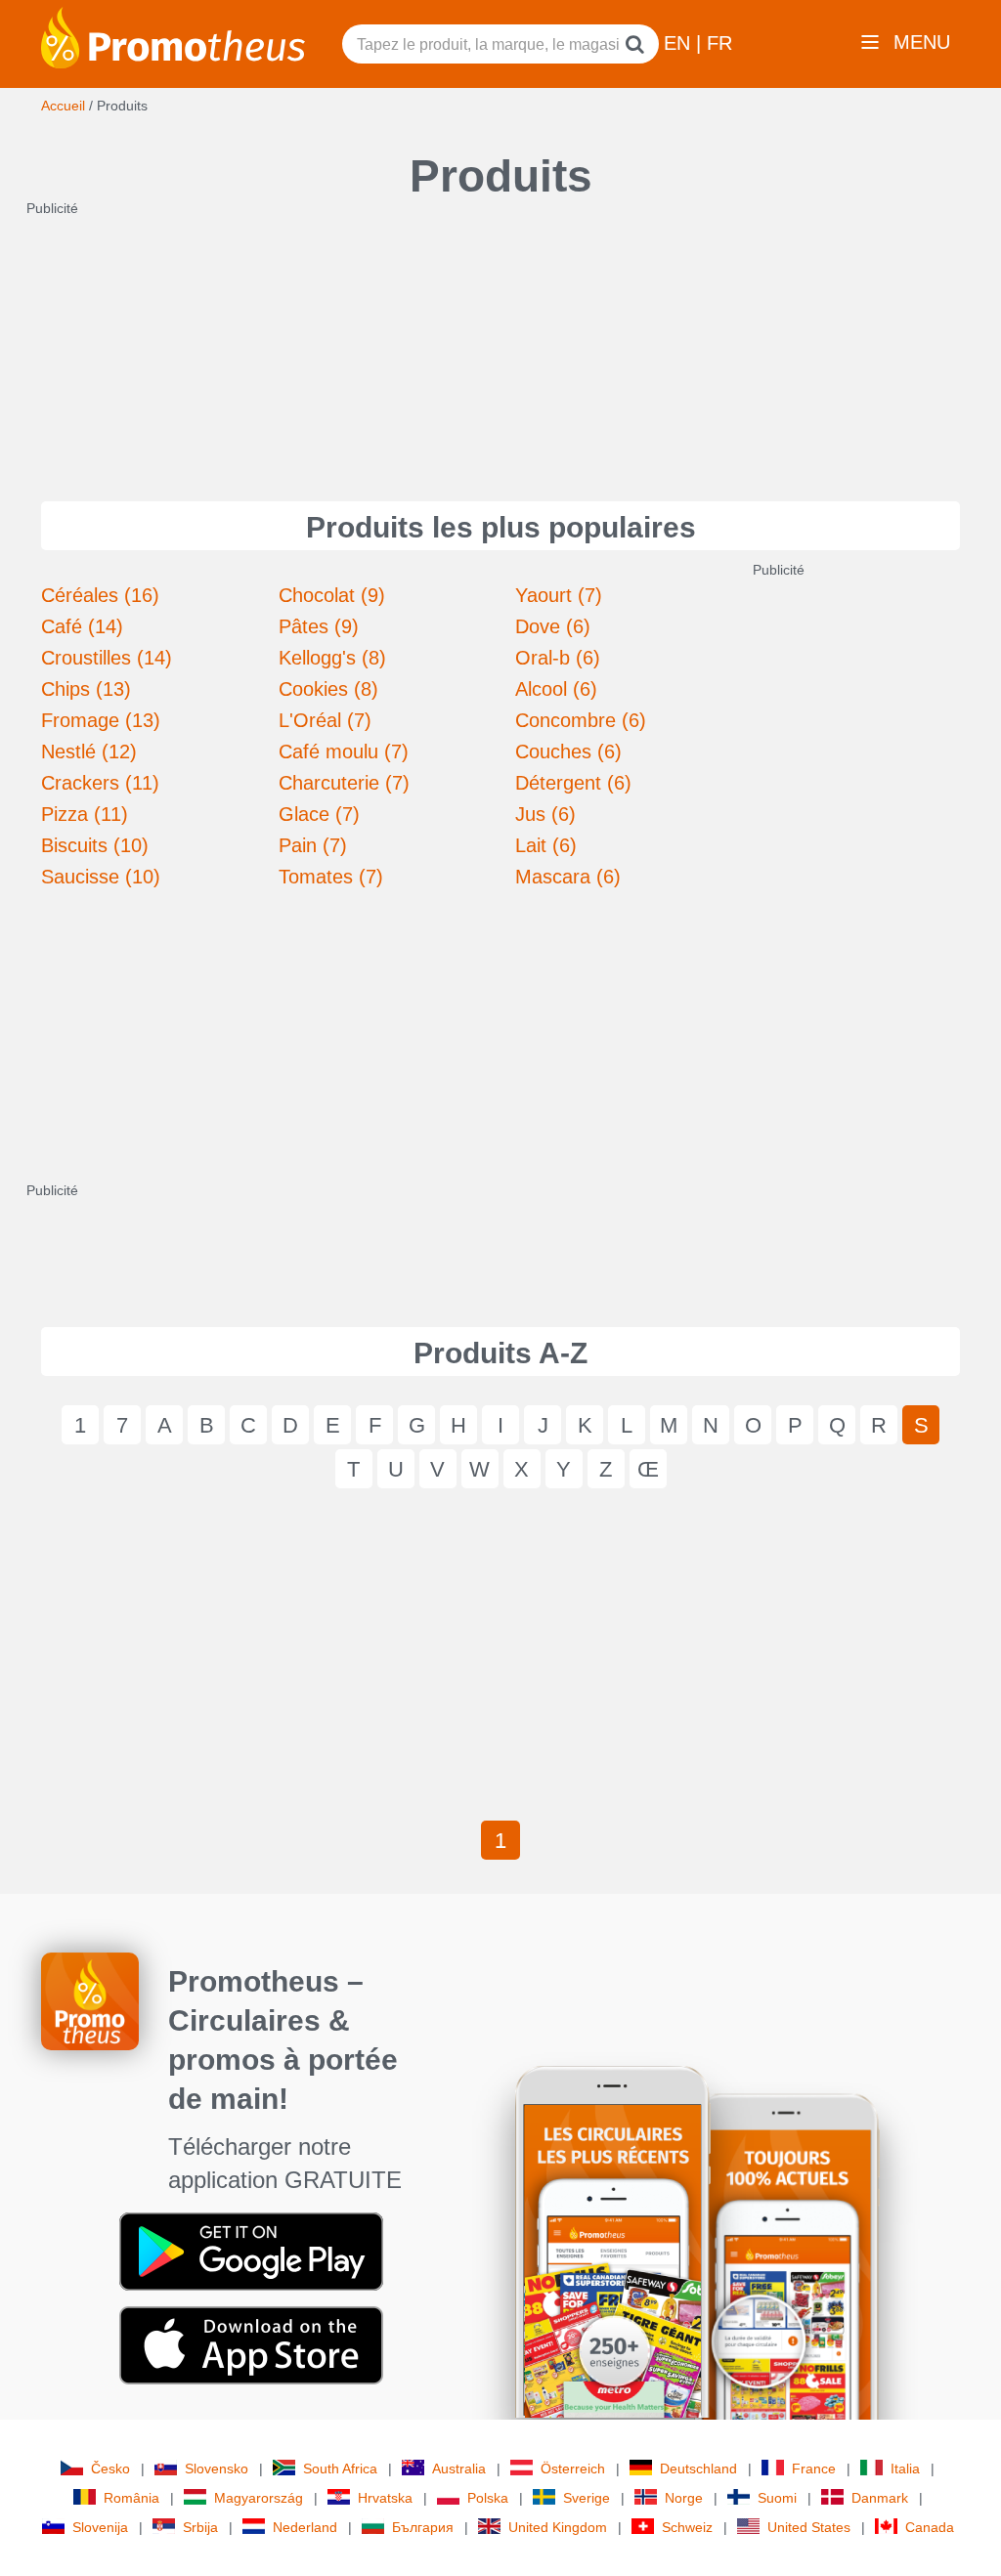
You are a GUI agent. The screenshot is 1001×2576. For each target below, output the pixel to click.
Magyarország (259, 2498)
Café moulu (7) (344, 751)
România (131, 2498)
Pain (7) (313, 845)
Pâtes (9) (319, 626)
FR (719, 43)
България (423, 2527)
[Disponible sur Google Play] (251, 2251)
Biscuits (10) (95, 845)
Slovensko (217, 2469)
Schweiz (687, 2527)
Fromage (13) (101, 720)
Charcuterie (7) (344, 783)
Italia (905, 2469)
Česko (110, 2469)
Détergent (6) (573, 783)
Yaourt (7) (559, 595)
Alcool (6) (556, 689)
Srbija (200, 2527)
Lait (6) (546, 845)
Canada (930, 2527)
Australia (459, 2469)
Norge (684, 2498)
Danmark (880, 2498)
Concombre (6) (581, 720)
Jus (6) (545, 814)
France (814, 2469)
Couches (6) (568, 751)
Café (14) (82, 626)
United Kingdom (558, 2527)
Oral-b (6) (558, 658)
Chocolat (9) (332, 595)
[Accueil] (173, 36)
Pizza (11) (85, 814)
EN (680, 43)
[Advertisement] (500, 340)
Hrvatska (385, 2498)
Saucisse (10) (101, 877)
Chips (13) (86, 689)
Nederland (305, 2527)
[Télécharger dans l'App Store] (251, 2344)
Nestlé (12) (89, 751)
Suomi (777, 2498)
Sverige (587, 2498)
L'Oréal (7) (325, 720)
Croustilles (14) (107, 658)
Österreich (573, 2469)
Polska (488, 2498)
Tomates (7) (331, 877)
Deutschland (698, 2469)
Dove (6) (553, 626)
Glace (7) (319, 814)
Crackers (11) (100, 783)
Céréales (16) (100, 595)
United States (809, 2527)
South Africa (340, 2469)
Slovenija (100, 2527)
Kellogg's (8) (332, 658)
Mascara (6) (568, 877)
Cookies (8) (328, 689)
